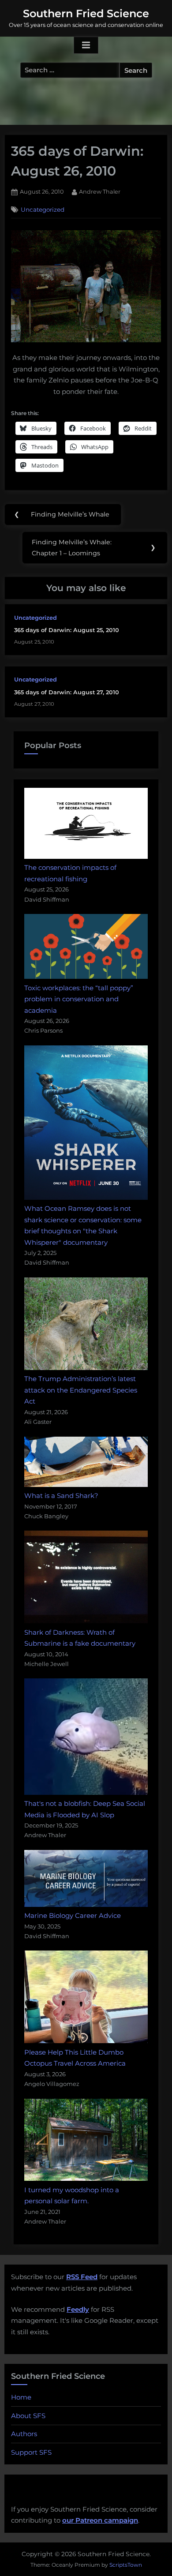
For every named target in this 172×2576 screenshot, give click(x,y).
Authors (24, 2434)
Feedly (78, 2309)
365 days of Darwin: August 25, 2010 (67, 630)
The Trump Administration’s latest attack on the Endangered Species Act (81, 1390)
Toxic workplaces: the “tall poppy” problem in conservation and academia (79, 999)
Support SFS (31, 2452)
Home (21, 2397)
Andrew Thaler (100, 191)
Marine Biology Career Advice (73, 1915)
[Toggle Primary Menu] (86, 45)
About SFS (28, 2416)
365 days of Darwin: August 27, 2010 (67, 692)
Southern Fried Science (86, 13)
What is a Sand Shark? (61, 1496)
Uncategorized (43, 210)
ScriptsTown (126, 2565)
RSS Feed (82, 2277)
